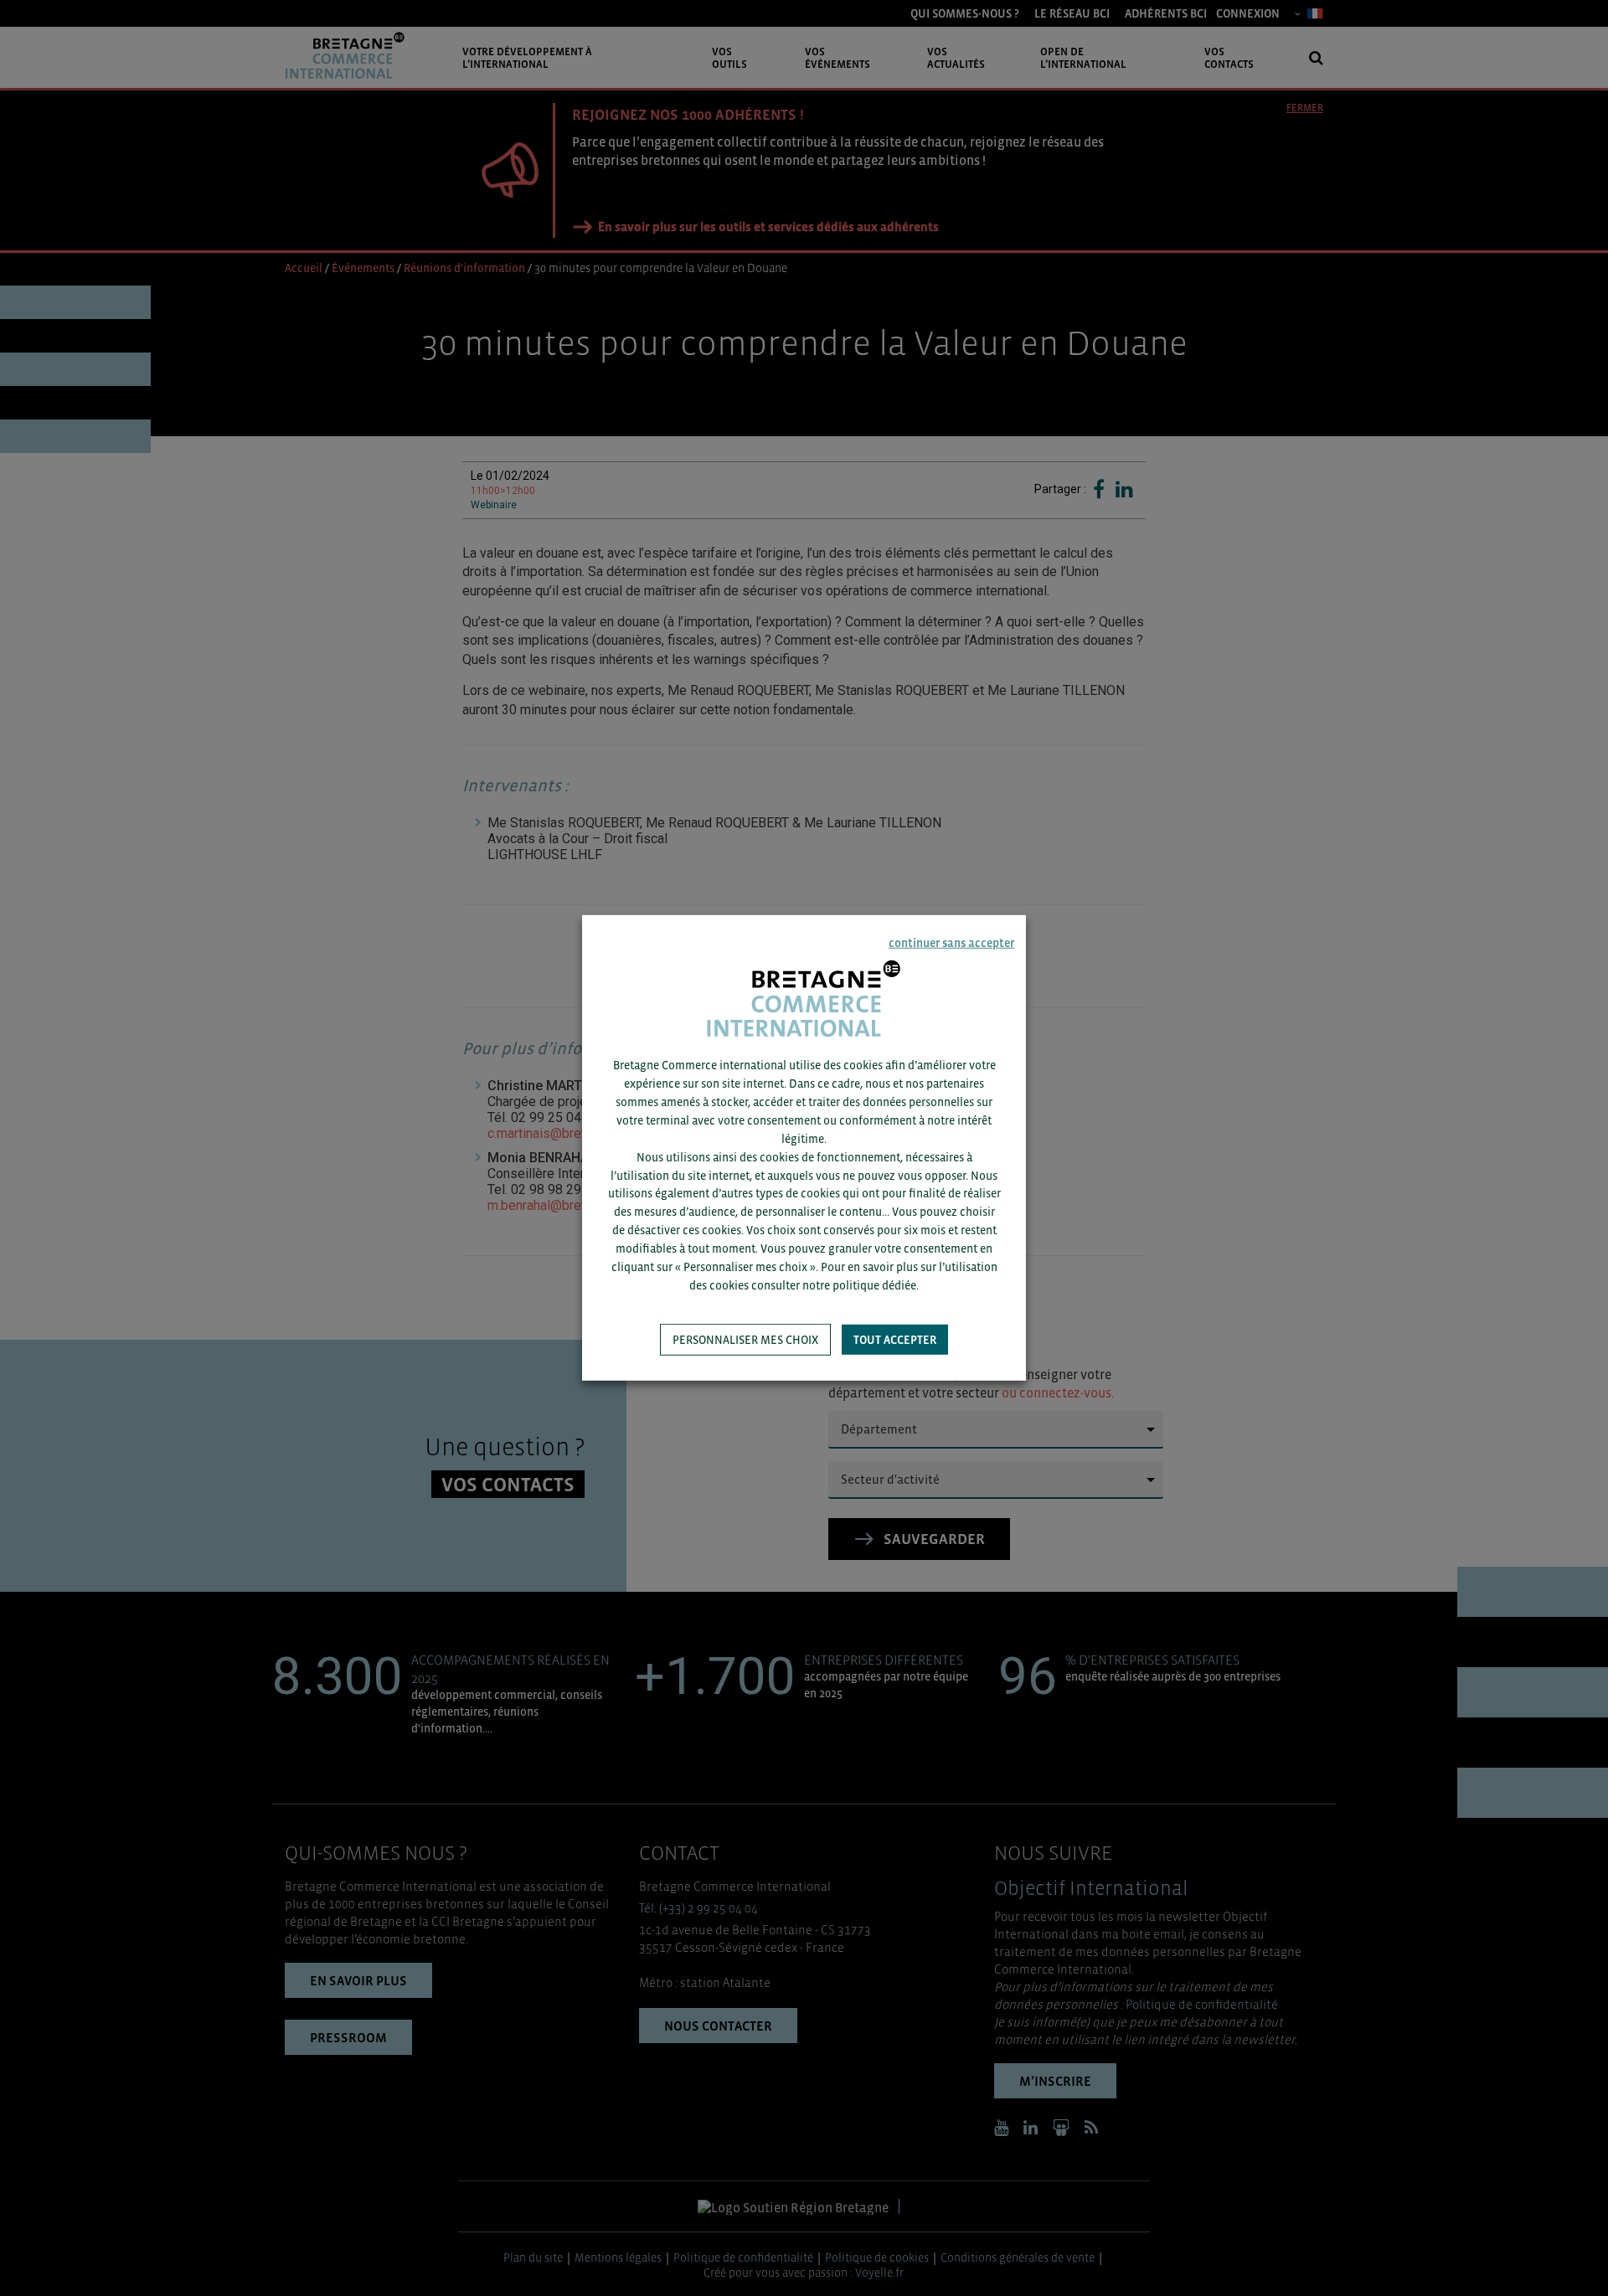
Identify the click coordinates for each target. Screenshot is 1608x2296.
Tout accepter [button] (895, 1340)
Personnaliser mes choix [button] (745, 1340)
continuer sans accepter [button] (951, 943)
